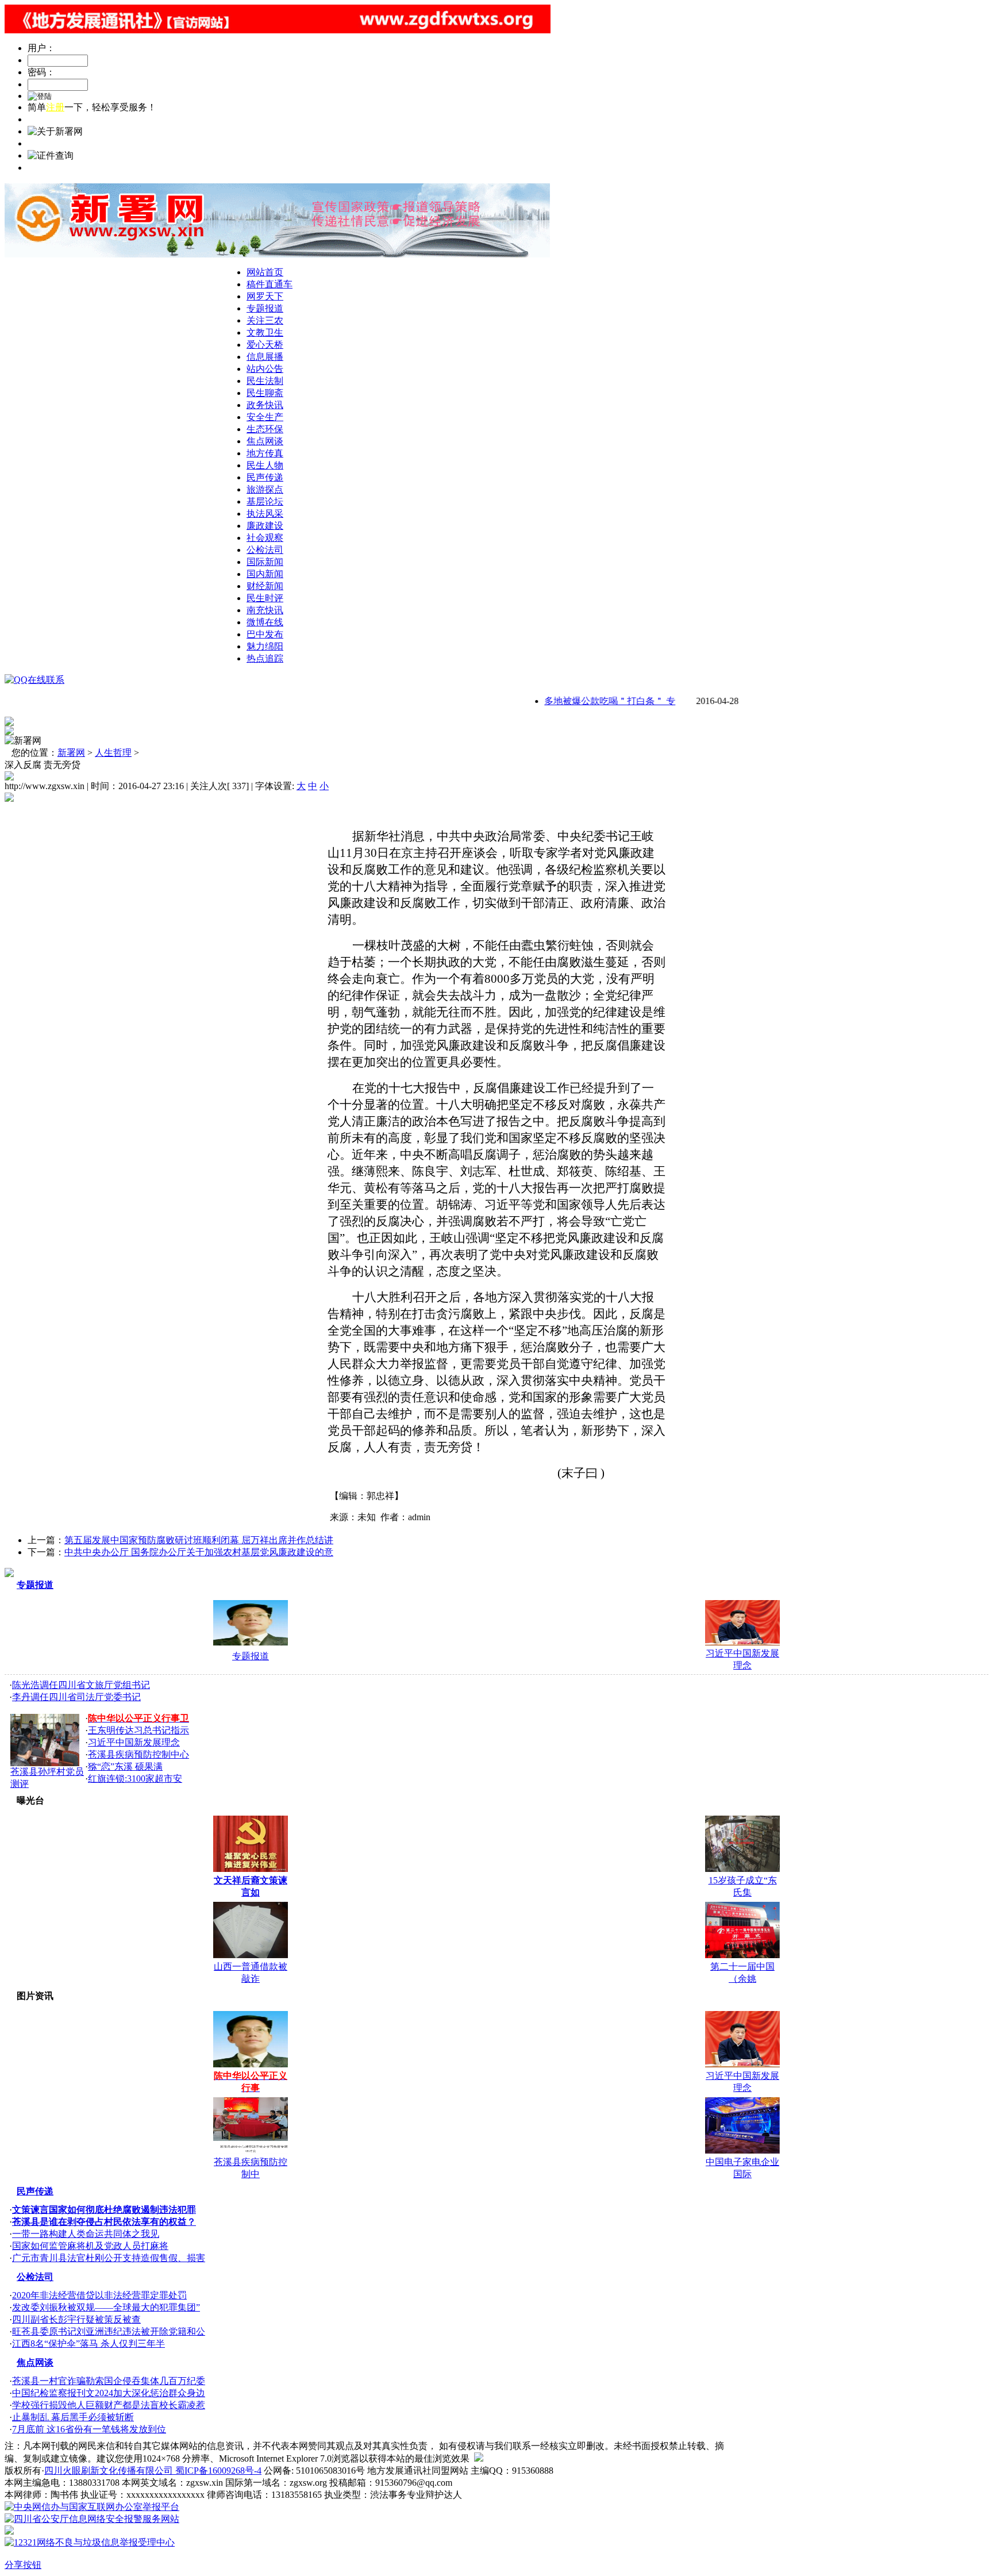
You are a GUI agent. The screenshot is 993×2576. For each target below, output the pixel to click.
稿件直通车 (270, 284)
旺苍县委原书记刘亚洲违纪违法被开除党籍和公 (109, 2331)
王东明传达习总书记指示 (138, 1730)
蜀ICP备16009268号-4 (218, 2471)
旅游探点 (265, 489)
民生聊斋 (265, 393)
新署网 (71, 753)
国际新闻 (265, 562)
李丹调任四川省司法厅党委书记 (76, 1697)
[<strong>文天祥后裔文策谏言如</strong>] (251, 1869)
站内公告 (265, 369)
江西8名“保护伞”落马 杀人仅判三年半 (88, 2344)
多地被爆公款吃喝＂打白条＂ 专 (584, 701)
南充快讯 (265, 610)
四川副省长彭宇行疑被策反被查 (76, 2319)
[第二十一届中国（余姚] (742, 1955)
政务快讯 (265, 405)
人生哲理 (113, 753)
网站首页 (265, 272)
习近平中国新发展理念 (134, 1742)
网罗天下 (265, 296)
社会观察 (265, 538)
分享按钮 (23, 2565)
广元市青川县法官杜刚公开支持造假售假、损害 (109, 2258)
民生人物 (265, 465)
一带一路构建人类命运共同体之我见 (86, 2234)
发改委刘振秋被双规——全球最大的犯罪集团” (106, 2307)
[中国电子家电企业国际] (742, 2150)
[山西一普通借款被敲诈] (251, 1955)
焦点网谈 (265, 441)
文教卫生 (265, 332)
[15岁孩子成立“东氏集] (742, 1869)
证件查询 (46, 168)
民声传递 (265, 477)
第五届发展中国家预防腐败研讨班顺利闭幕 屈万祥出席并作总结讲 (199, 1540)
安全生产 (265, 417)
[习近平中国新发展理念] (742, 1642)
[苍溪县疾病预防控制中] (251, 2150)
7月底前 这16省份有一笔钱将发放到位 (89, 2429)
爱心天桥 (265, 345)
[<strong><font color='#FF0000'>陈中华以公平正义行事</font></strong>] (251, 1642)
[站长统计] (479, 2458)
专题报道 (265, 308)
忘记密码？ (51, 119)
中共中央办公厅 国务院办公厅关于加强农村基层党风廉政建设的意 (199, 1552)
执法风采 (265, 514)
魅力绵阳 (265, 646)
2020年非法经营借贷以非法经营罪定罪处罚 (99, 2295)
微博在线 (265, 622)
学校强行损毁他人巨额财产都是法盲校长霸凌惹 (109, 2405)
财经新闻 (265, 586)
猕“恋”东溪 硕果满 (125, 1766)
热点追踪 (265, 658)
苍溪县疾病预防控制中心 (138, 1754)
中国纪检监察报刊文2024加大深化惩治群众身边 (109, 2393)
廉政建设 (265, 526)
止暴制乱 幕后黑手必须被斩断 (73, 2417)
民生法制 (265, 381)
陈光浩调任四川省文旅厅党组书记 (81, 1685)
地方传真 (265, 453)
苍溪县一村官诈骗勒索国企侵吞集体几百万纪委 (109, 2381)
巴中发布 (265, 634)
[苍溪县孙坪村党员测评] (45, 1763)
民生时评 (265, 598)
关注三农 (265, 320)
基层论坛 (265, 501)
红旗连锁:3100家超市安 (135, 1779)
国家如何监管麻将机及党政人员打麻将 (90, 2246)
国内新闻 (265, 574)
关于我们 (46, 143)
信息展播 (265, 357)
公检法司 (265, 550)
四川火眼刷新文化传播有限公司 (110, 2471)
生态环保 (265, 429)
